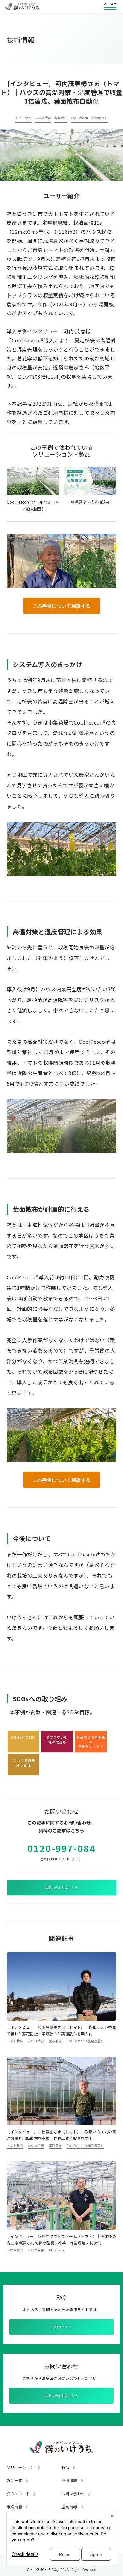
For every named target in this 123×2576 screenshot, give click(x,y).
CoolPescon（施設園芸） (89, 118)
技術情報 (69, 2480)
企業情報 (69, 2507)
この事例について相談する (62, 606)
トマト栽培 (23, 118)
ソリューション (20, 2467)
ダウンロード (18, 2494)
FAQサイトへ (62, 2327)
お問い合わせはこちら (61, 1887)
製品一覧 (15, 2480)
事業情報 (15, 2507)
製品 (65, 2467)
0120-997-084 (62, 1848)
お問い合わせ (73, 2494)
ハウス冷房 (43, 118)
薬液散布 (61, 118)
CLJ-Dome (57, 2250)
